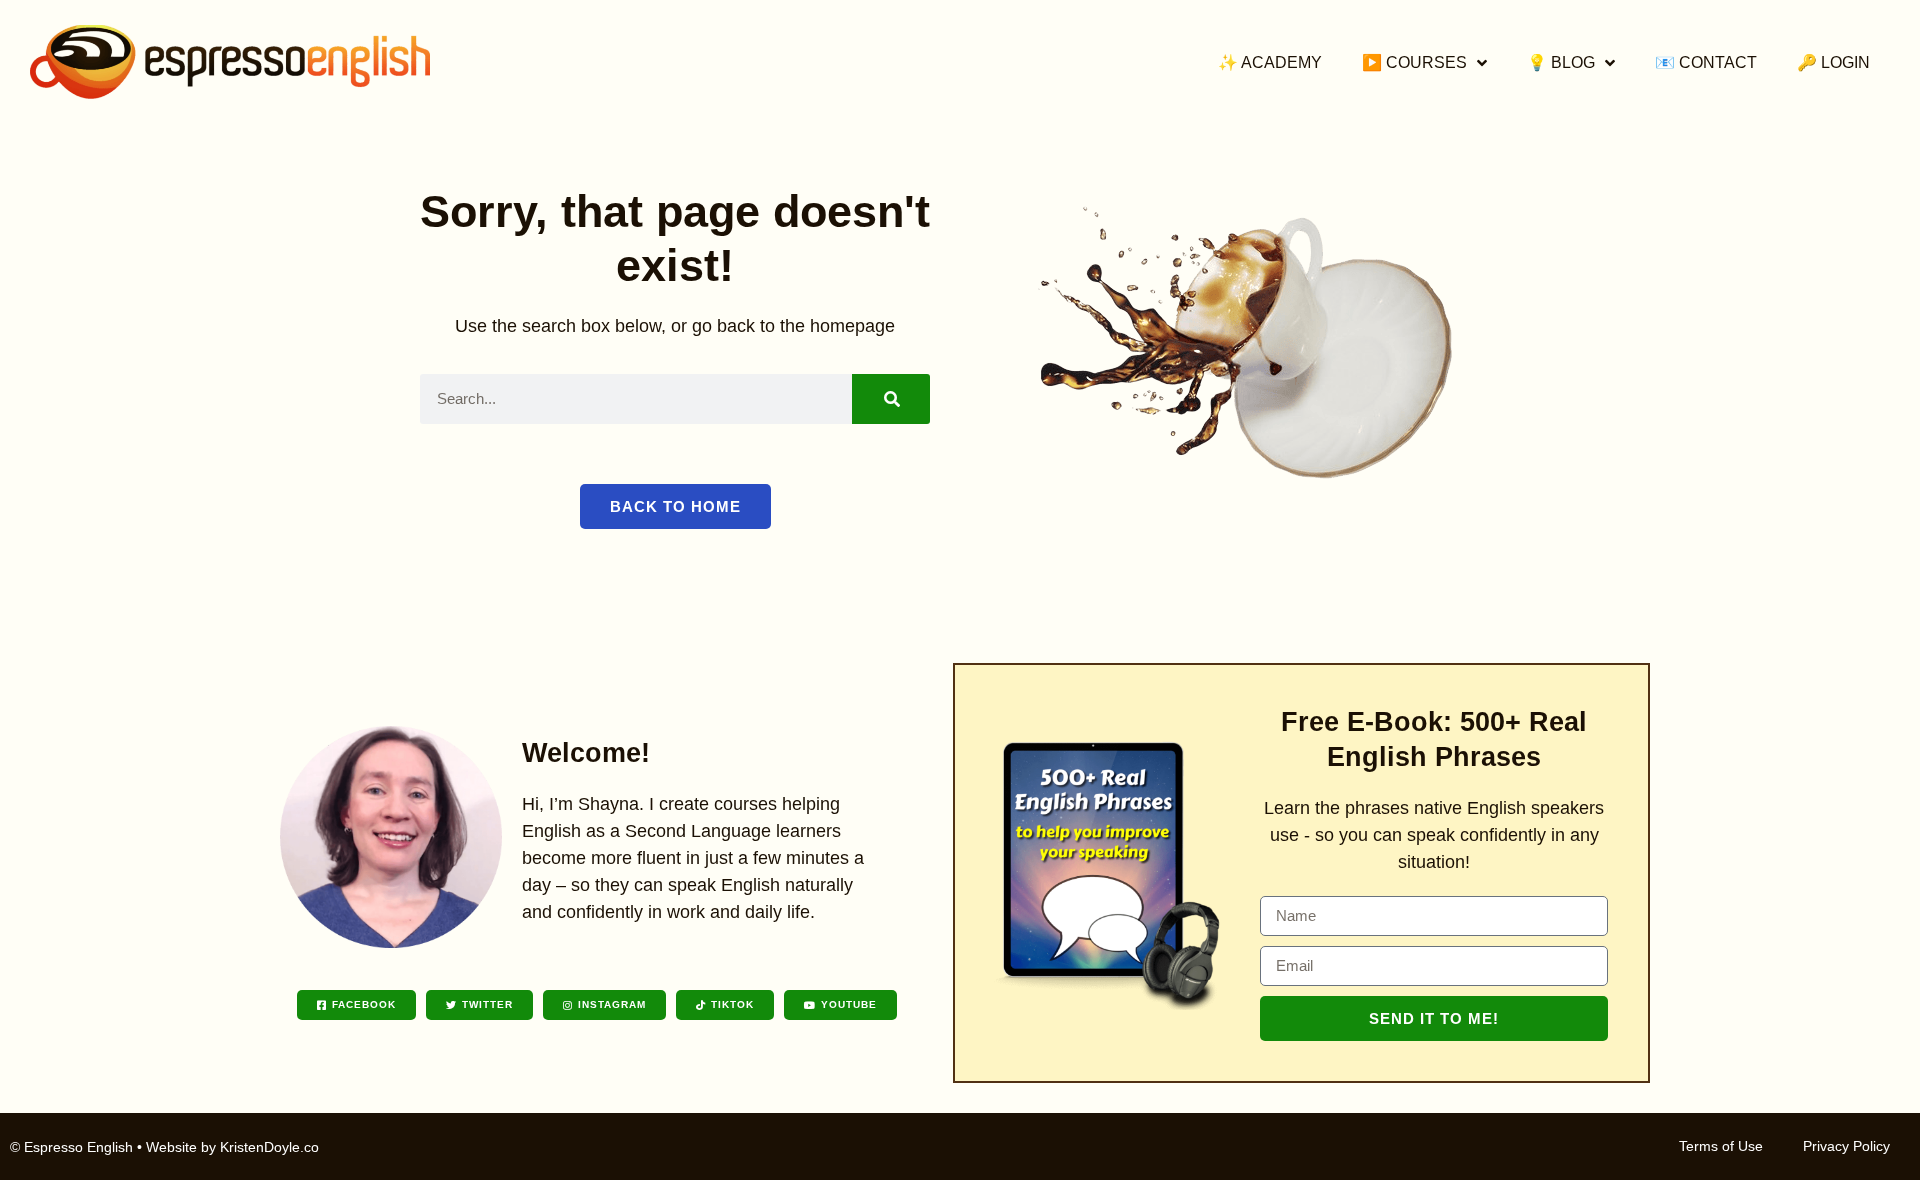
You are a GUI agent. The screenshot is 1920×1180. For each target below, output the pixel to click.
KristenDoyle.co (269, 1147)
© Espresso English (71, 1147)
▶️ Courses (1414, 62)
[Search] (891, 399)
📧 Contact (1706, 62)
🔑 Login (1833, 62)
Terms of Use (1721, 1146)
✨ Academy (1270, 62)
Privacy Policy (1846, 1146)
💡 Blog (1561, 62)
